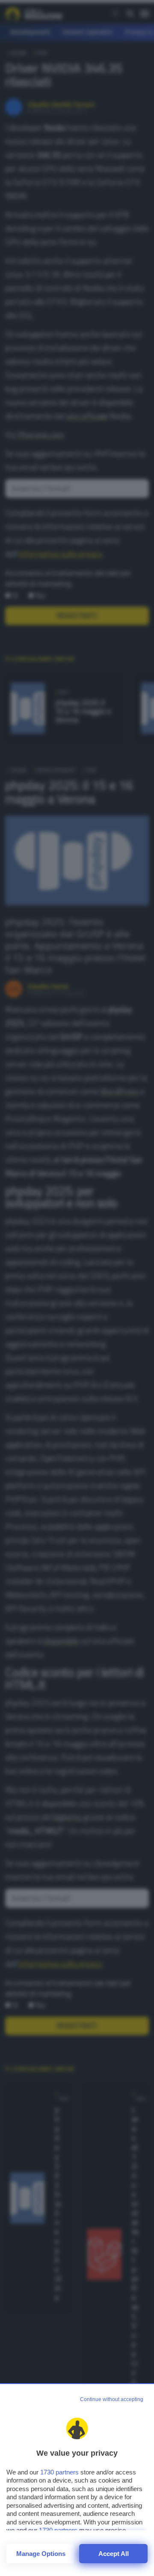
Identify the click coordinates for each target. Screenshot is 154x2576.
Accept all (114, 2554)
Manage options (41, 2554)
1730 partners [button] (59, 2472)
